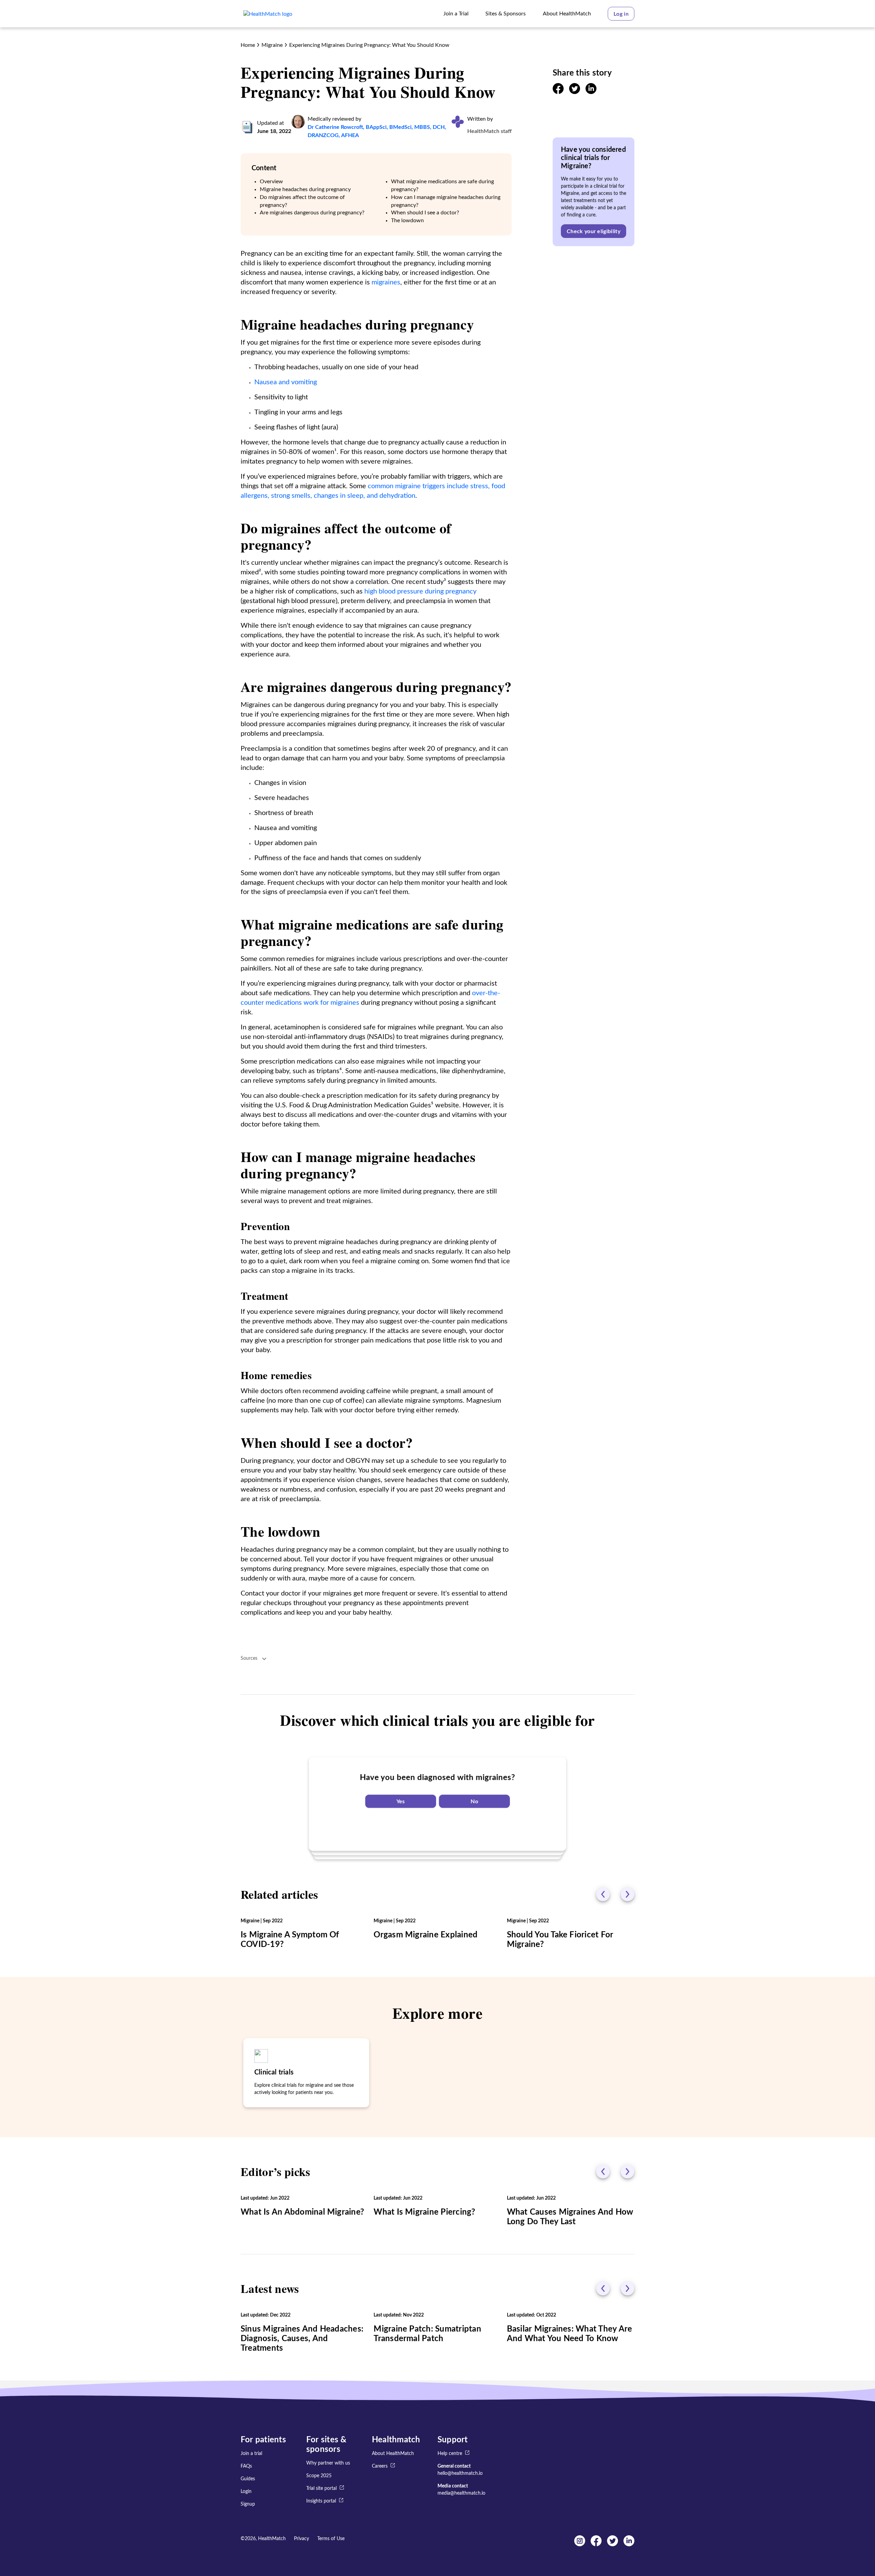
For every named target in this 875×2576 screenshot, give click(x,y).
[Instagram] (580, 2545)
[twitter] (575, 92)
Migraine (272, 45)
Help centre (450, 2454)
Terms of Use (331, 2539)
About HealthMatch (393, 2454)
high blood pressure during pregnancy (420, 591)
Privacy (301, 2539)
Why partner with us (328, 2463)
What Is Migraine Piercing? (424, 2212)
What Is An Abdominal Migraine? (302, 2212)
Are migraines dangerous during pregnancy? (312, 213)
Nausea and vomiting (286, 382)
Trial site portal (321, 2488)
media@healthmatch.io (461, 2493)
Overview (271, 182)
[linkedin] (591, 92)
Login (246, 2492)
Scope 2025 (319, 2476)
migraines (386, 282)
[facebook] (558, 92)
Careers (380, 2466)
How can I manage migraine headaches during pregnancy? (446, 201)
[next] (628, 1894)
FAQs (246, 2466)
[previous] (603, 1894)
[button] (621, 14)
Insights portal (321, 2501)
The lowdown (407, 221)
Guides (248, 2479)
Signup (248, 2504)
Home (248, 45)
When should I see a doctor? (425, 213)
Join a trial (251, 2454)
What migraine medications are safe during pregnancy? (442, 185)
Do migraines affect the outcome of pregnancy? (302, 201)
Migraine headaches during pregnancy (305, 189)
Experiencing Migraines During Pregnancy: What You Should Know (369, 45)
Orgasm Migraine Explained (426, 1935)
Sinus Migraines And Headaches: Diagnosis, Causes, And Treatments (302, 2339)
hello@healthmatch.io (460, 2473)
